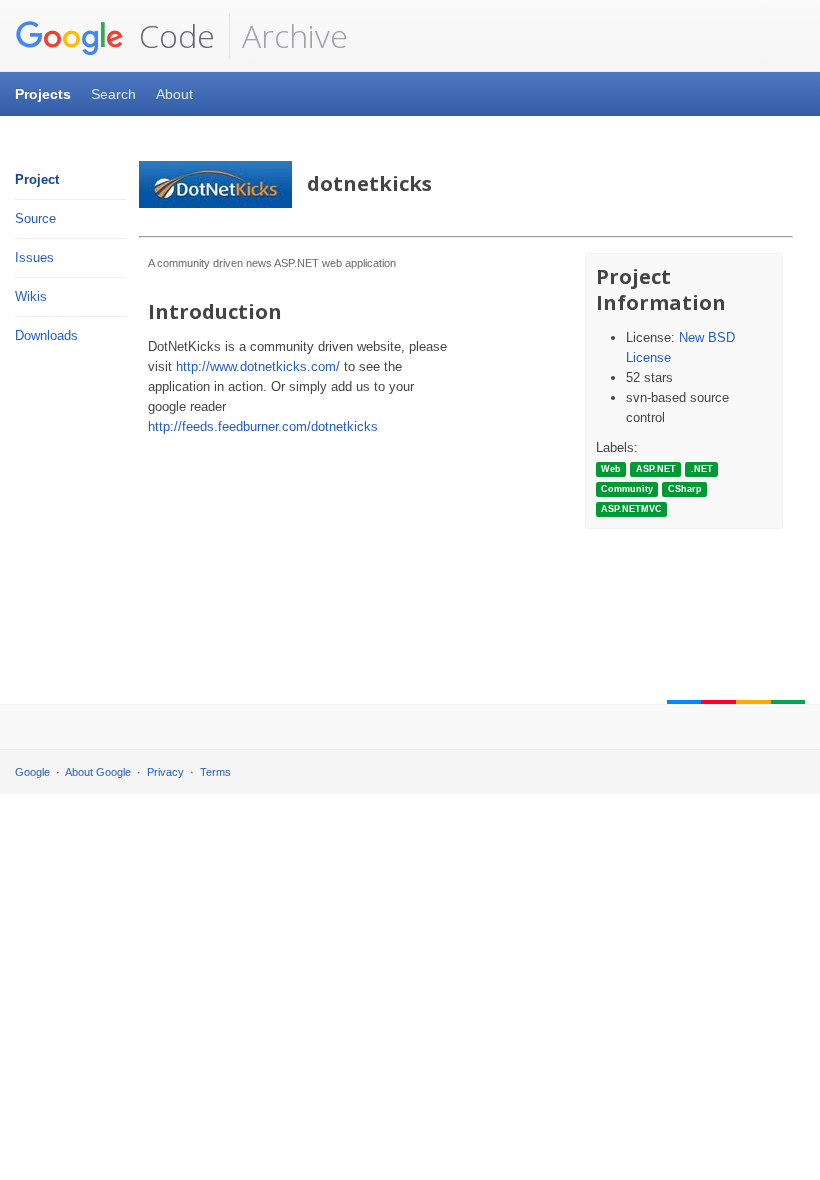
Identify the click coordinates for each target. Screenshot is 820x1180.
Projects (43, 94)
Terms (215, 772)
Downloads (46, 335)
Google (32, 772)
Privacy (165, 772)
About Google (98, 772)
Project (37, 179)
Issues (34, 257)
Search (113, 94)
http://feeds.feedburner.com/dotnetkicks (263, 426)
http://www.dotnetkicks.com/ (258, 366)
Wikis (31, 296)
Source (35, 218)
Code (173, 35)
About (174, 94)
